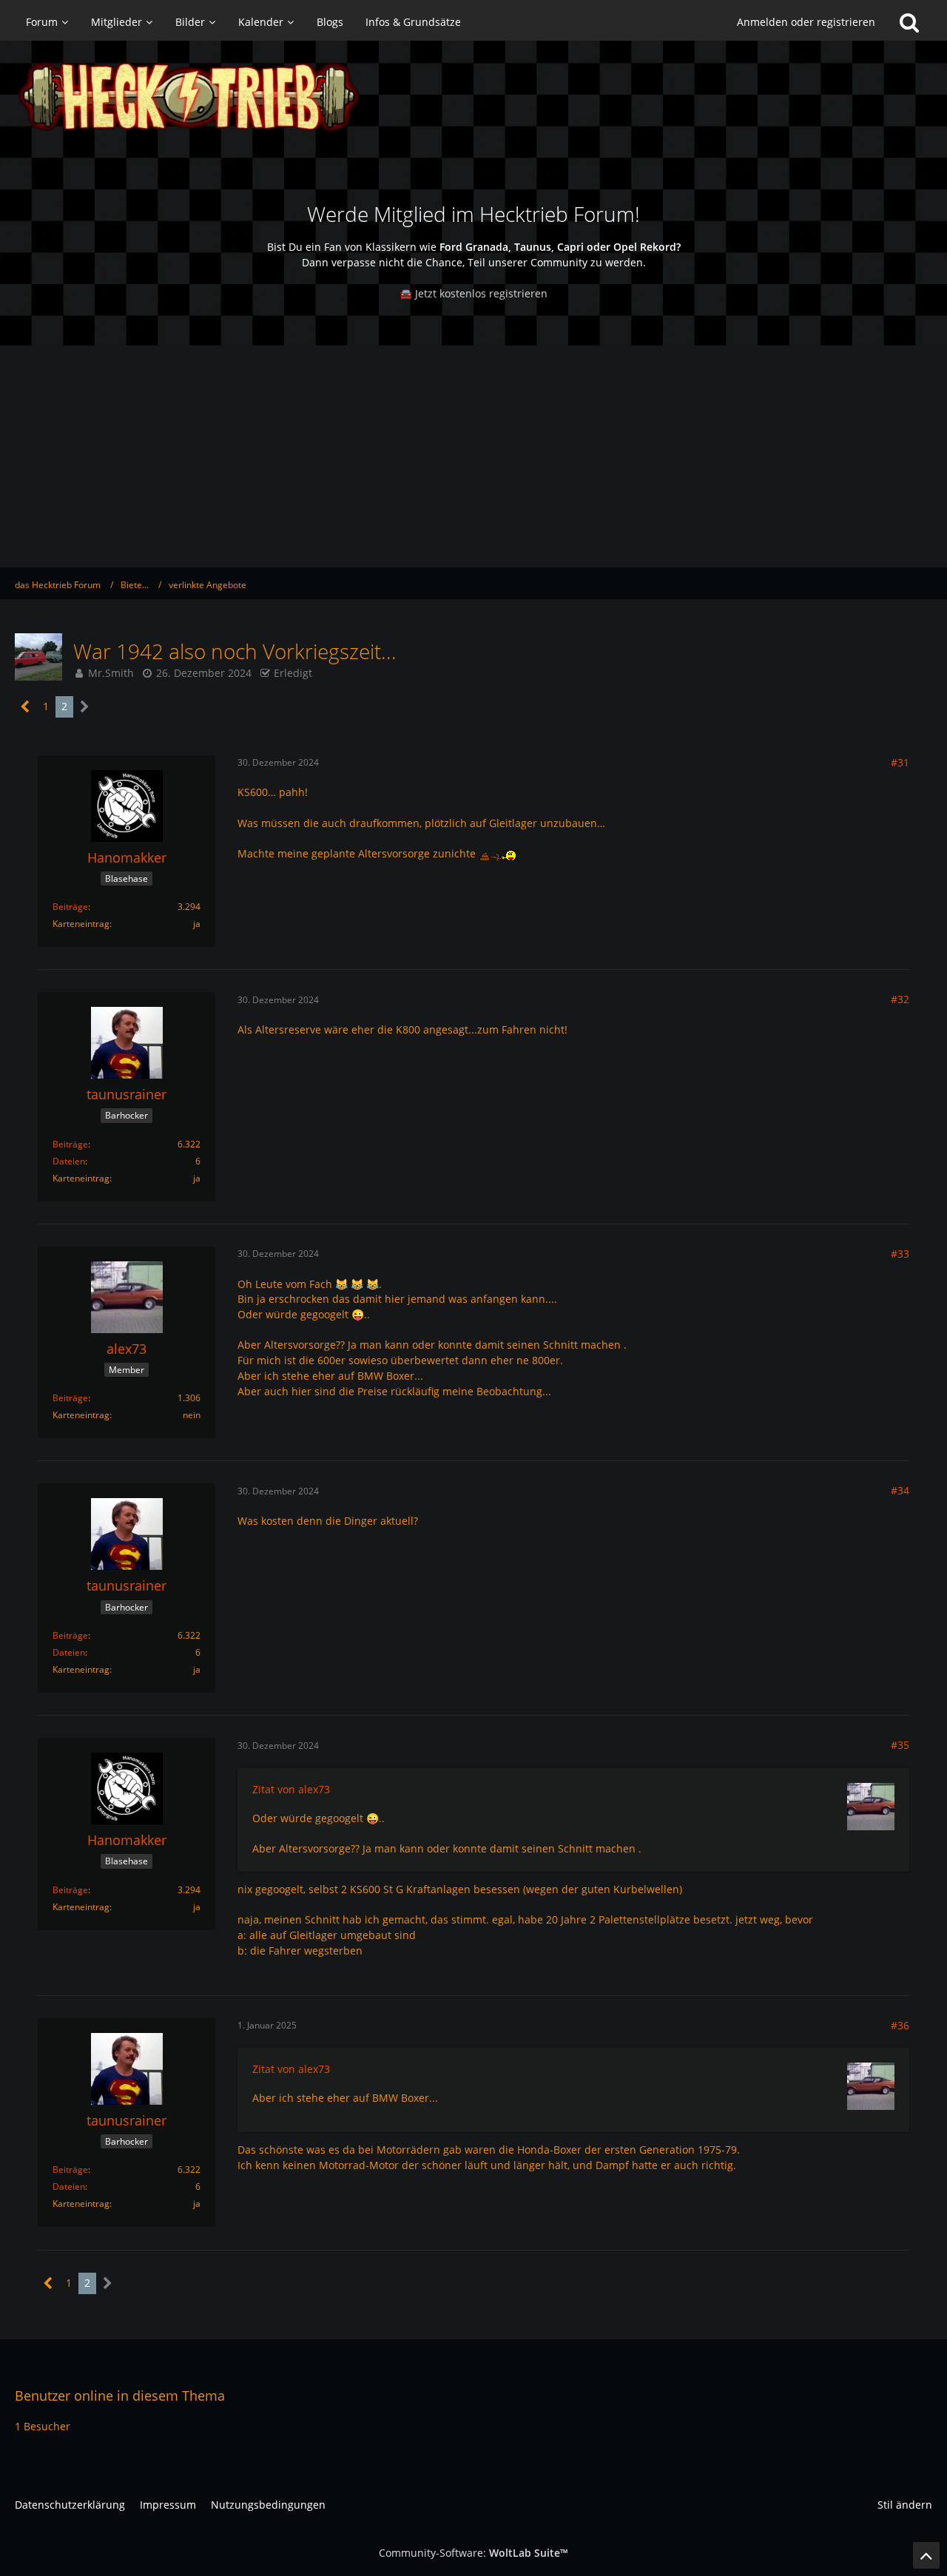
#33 (900, 1254)
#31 (900, 762)
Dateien (69, 1161)
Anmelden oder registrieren (806, 22)
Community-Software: (473, 2553)
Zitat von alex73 (291, 1789)
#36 (900, 2025)
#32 (900, 999)
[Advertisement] (473, 456)
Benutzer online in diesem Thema (120, 2395)
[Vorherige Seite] (26, 707)
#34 (900, 1490)
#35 (900, 1745)
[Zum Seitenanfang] (926, 2555)
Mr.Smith (111, 673)
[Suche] (909, 22)
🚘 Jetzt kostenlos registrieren (473, 293)
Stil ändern (905, 2505)
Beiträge (70, 907)
